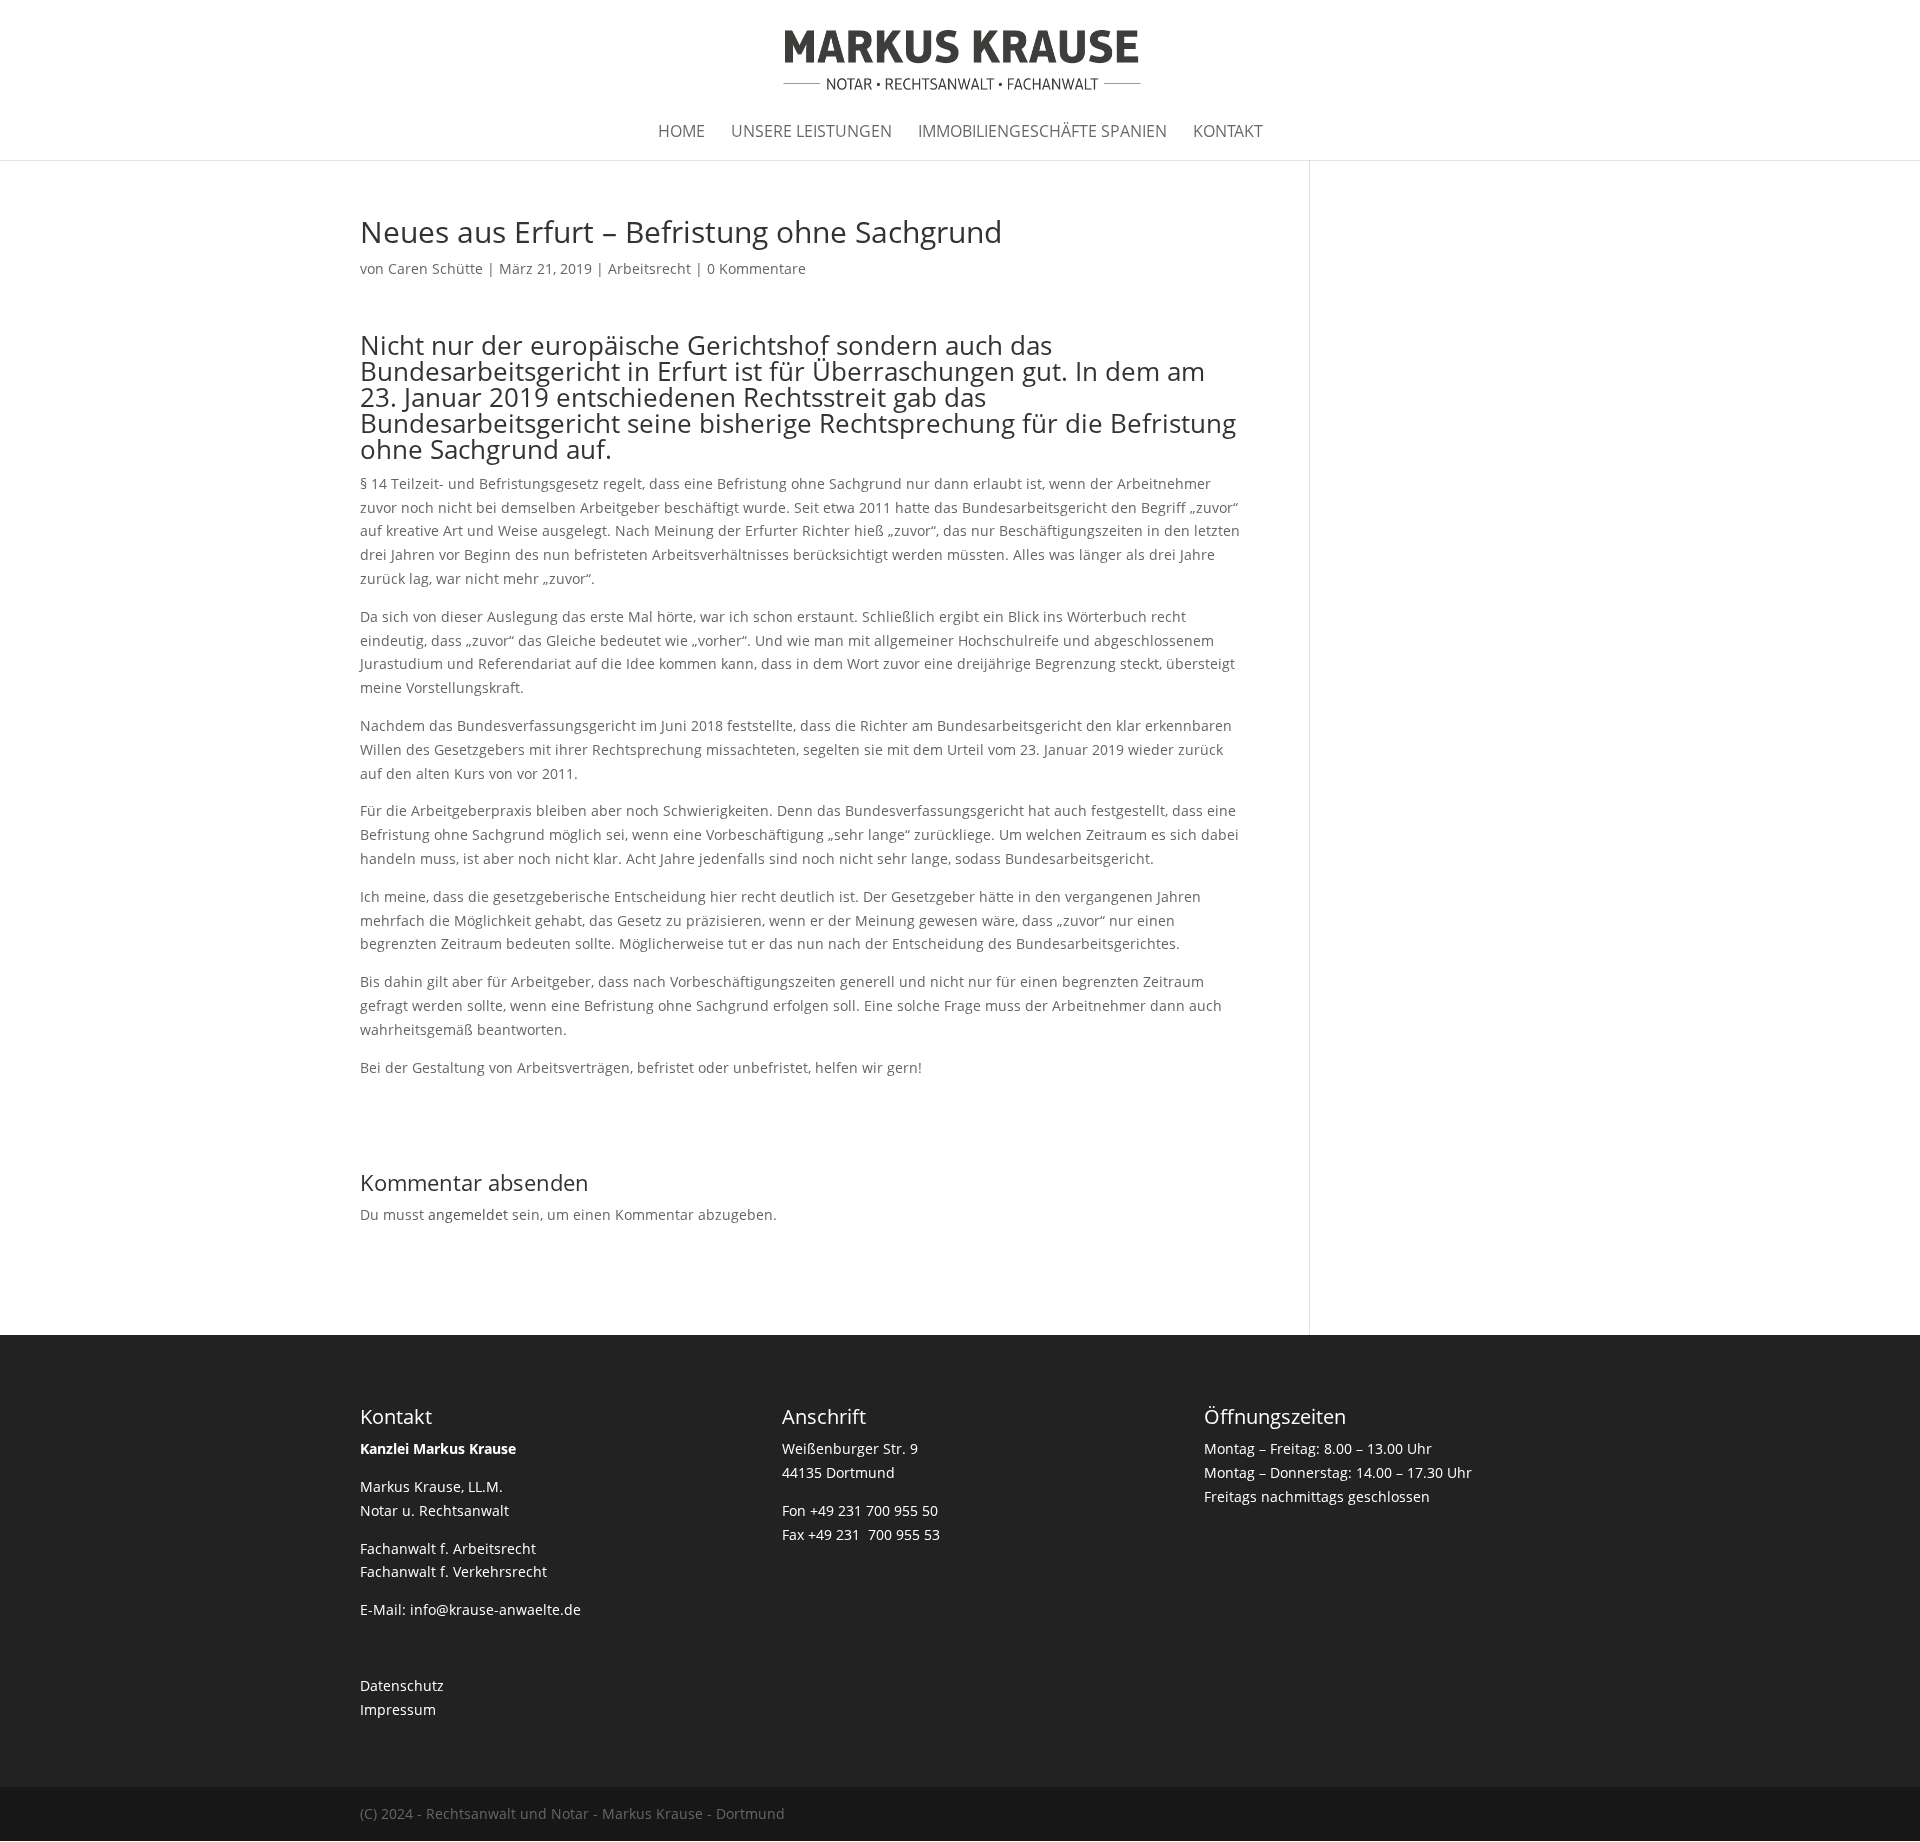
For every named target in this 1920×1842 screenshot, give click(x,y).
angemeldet (468, 1214)
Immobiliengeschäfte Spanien (1042, 133)
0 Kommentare (756, 268)
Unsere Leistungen (811, 133)
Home (681, 133)
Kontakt (1228, 133)
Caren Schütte (435, 268)
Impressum (398, 1709)
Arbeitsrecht (649, 268)
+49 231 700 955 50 (874, 1510)
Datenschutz (402, 1685)
